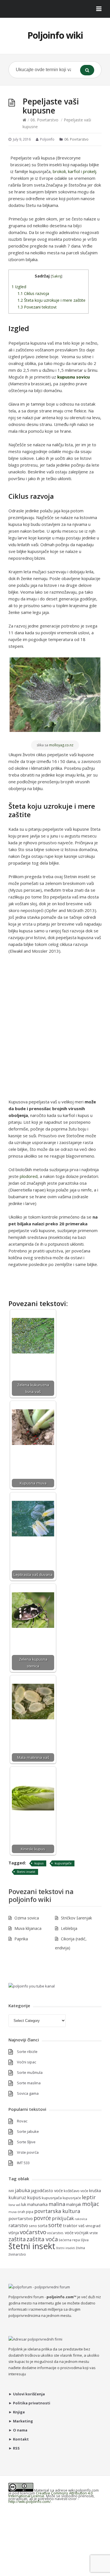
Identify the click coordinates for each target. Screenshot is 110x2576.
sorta (43, 2226)
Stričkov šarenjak (76, 1918)
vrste (94, 2233)
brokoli (59, 171)
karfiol (74, 171)
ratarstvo (18, 2225)
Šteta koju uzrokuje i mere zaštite (51, 300)
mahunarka (37, 2204)
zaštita (17, 2239)
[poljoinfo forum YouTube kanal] (32, 1986)
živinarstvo (17, 2254)
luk (24, 2204)
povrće (42, 2218)
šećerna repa (69, 2240)
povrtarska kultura (57, 2211)
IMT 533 (23, 2163)
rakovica (81, 2219)
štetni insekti (66, 2248)
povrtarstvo (21, 2218)
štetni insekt (26, 1872)
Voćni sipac (27, 2062)
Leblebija (69, 1928)
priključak (63, 2218)
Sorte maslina (29, 2083)
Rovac (22, 2121)
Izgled (19, 287)
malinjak (74, 2204)
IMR (11, 2191)
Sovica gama (28, 2093)
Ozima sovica (27, 1918)
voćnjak (82, 2233)
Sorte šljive (26, 2142)
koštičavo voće (76, 2191)
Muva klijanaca (28, 1928)
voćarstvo (33, 2232)
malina (57, 2204)
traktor (70, 2225)
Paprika (21, 1939)
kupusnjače (63, 1863)
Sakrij (57, 276)
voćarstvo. (56, 2233)
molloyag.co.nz (61, 745)
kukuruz (17, 2197)
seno (33, 2226)
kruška (95, 2191)
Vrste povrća (28, 2152)
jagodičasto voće (47, 2190)
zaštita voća (42, 2239)
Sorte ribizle (27, 2052)
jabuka (22, 2190)
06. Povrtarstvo (44, 120)
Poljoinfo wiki (55, 35)
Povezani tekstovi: (37, 307)
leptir (89, 2197)
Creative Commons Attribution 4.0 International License (50, 2494)
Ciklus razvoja (33, 293)
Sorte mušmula (30, 2072)
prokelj (90, 171)
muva (13, 2212)
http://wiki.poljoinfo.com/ (30, 2501)
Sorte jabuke (28, 2131)
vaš (82, 2226)
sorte (55, 2225)
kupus (39, 1863)
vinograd (93, 2226)
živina (80, 2248)
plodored (29, 1176)
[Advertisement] (55, 1030)
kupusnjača (52, 2198)
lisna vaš (14, 2205)
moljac (91, 2204)
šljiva (85, 2240)
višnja (14, 2233)
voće (69, 2232)
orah (21, 2212)
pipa (30, 2212)
